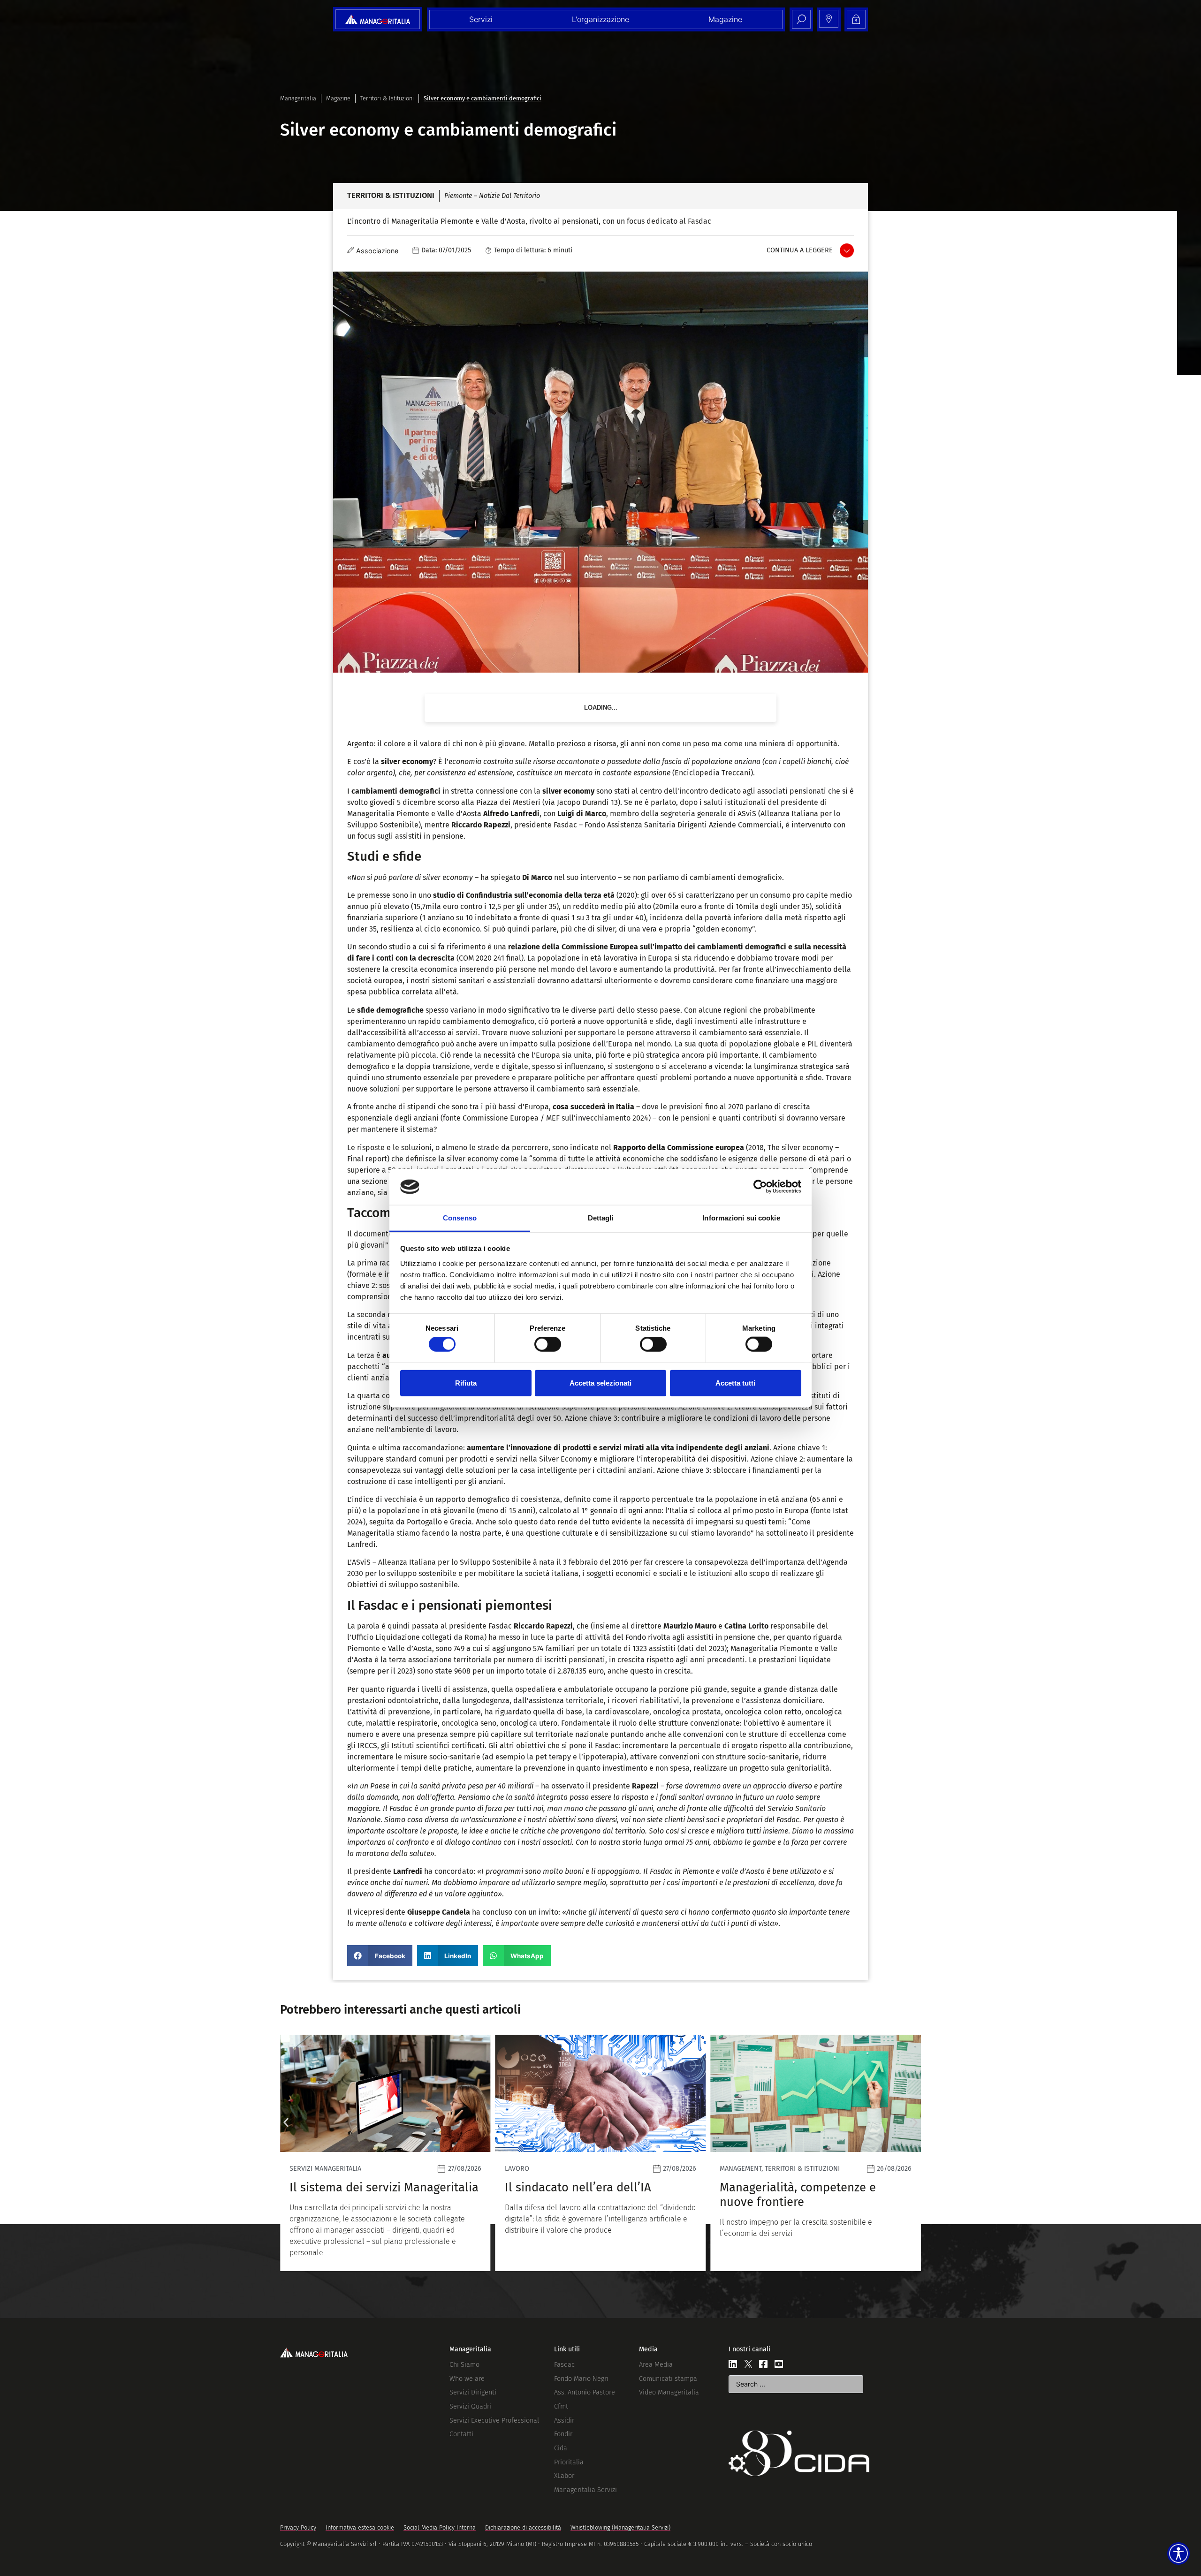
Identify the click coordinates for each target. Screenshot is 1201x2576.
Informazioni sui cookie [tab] (741, 1218)
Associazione (377, 251)
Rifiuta (466, 1383)
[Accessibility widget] (1178, 2553)
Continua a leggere (800, 250)
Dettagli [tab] (601, 1218)
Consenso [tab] (460, 1218)
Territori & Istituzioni (387, 98)
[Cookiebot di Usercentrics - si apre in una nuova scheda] (760, 1187)
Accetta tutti (735, 1383)
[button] (380, 1956)
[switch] (548, 1344)
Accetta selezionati (600, 1383)
